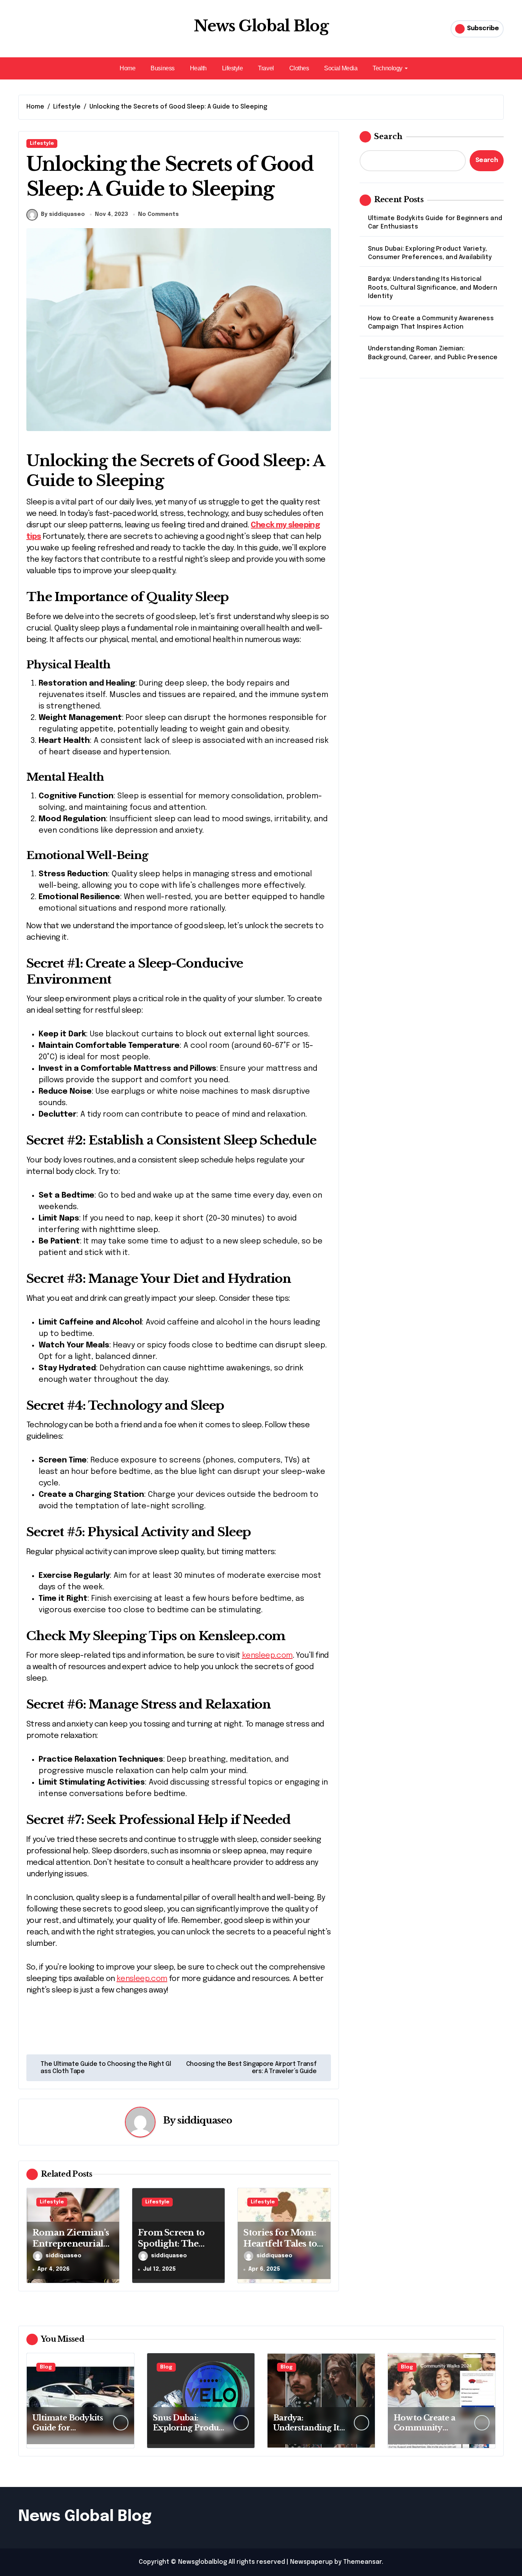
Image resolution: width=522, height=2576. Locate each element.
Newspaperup (311, 2562)
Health (198, 68)
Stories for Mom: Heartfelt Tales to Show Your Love (280, 2244)
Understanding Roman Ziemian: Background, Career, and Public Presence (433, 353)
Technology (387, 68)
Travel (266, 68)
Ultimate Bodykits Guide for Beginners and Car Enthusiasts (435, 223)
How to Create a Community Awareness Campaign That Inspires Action (431, 323)
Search (388, 136)
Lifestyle (233, 68)
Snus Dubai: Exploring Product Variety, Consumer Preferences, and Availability (430, 253)
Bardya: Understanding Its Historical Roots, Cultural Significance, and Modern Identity (433, 288)
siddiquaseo (205, 2120)
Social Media (341, 68)
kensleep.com (267, 1656)
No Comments (158, 214)
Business (162, 68)
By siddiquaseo (63, 214)
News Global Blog (261, 26)
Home (127, 68)
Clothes (299, 68)
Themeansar (362, 2562)
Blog (46, 2367)
